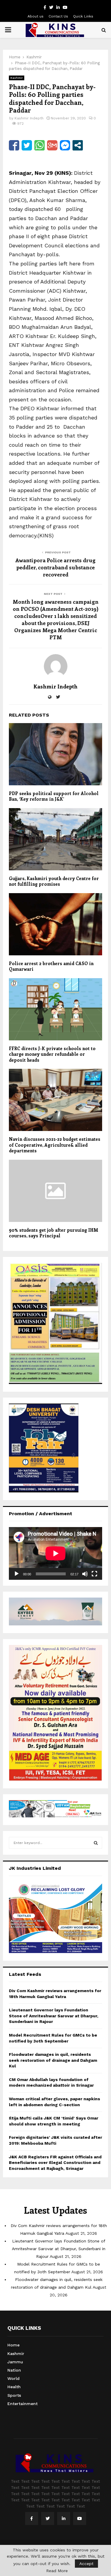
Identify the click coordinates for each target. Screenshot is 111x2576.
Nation (14, 2370)
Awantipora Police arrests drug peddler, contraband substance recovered (55, 567)
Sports (14, 2395)
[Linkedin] (64, 2519)
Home (13, 2345)
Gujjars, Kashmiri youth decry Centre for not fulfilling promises (54, 881)
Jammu (15, 2362)
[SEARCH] (96, 1843)
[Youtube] (80, 2519)
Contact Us (58, 16)
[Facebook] (32, 2519)
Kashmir (17, 78)
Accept (86, 2564)
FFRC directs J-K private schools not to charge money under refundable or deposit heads (52, 1054)
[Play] (17, 1574)
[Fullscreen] (94, 1574)
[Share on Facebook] (14, 145)
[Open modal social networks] (78, 145)
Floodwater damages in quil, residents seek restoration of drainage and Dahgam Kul (53, 2060)
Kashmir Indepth (29, 118)
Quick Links (83, 16)
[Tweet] (27, 145)
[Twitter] (48, 2519)
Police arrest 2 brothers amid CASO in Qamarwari (51, 966)
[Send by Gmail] (52, 145)
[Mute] (85, 1574)
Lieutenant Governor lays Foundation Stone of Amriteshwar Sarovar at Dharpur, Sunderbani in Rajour (54, 2016)
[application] (55, 1553)
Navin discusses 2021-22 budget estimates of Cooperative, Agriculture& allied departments (55, 1145)
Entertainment (22, 2404)
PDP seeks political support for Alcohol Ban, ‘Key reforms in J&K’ (54, 796)
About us (36, 16)
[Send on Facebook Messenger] (65, 145)
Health (14, 2387)
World (13, 2378)
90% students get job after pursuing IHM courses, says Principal (54, 1233)
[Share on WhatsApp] (40, 145)
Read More (57, 2571)
